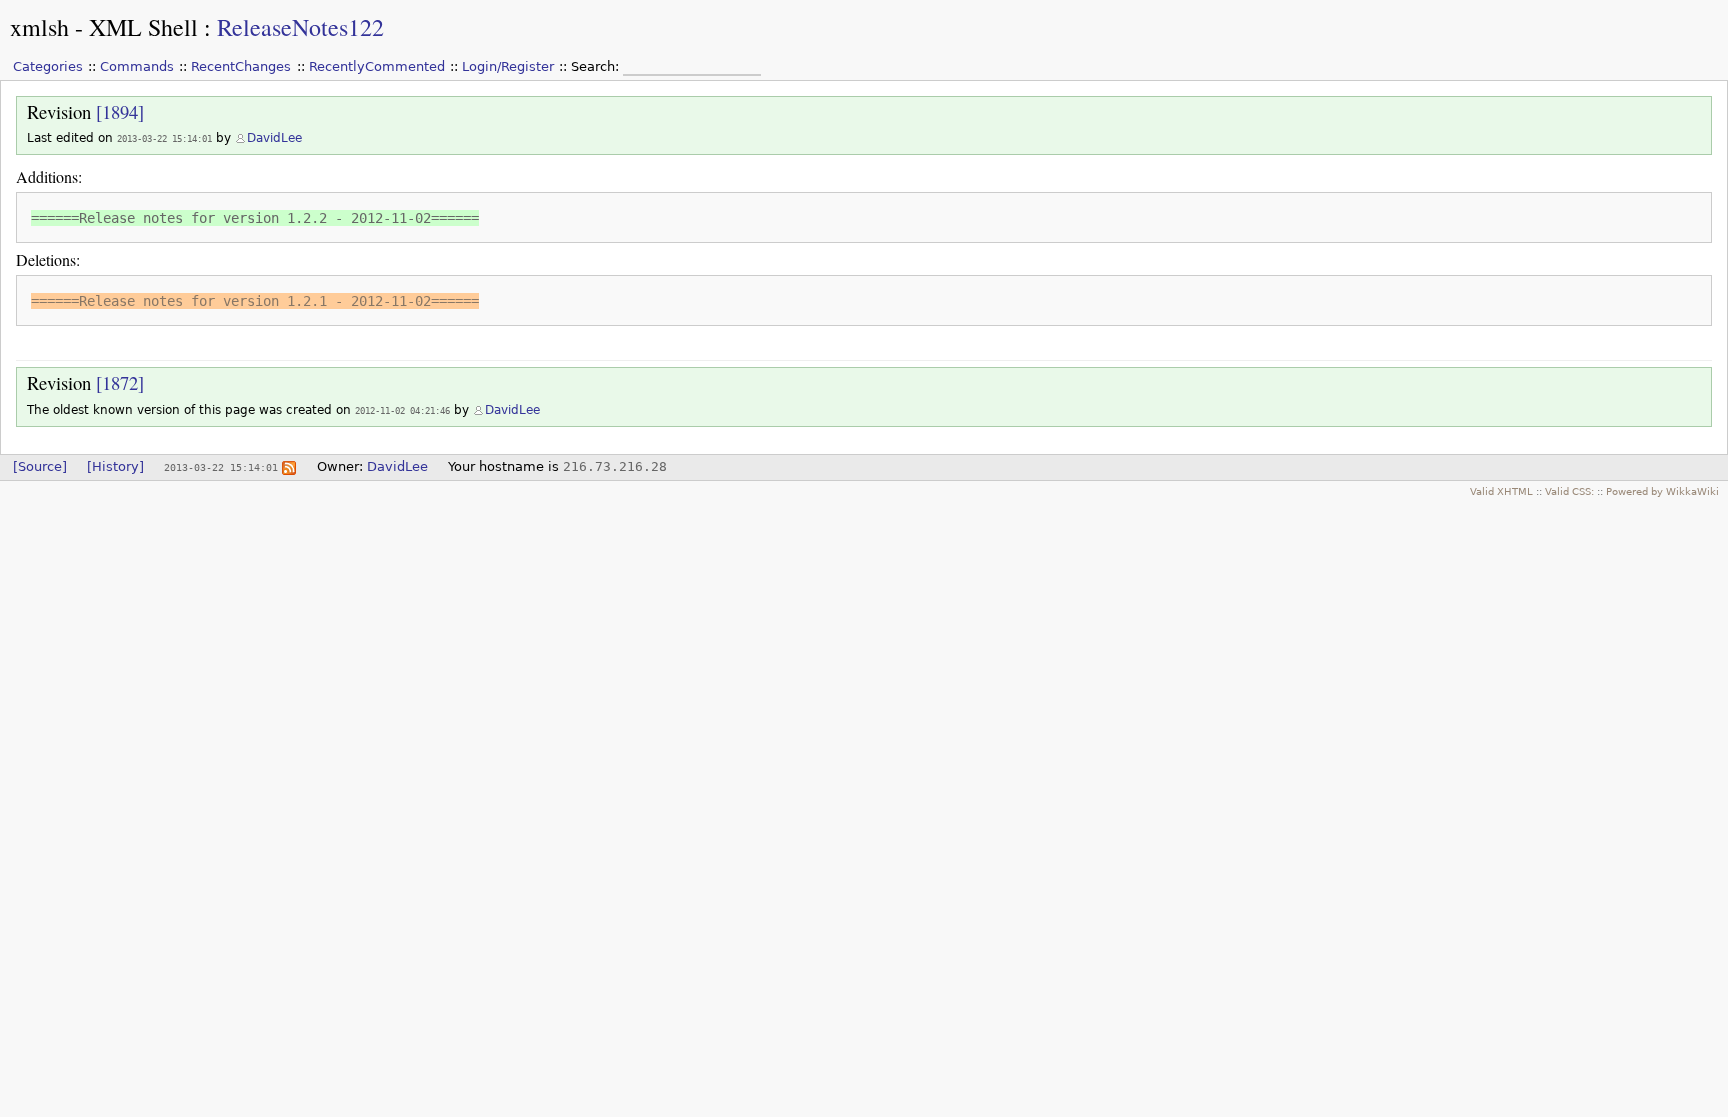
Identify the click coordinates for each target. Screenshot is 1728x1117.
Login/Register (508, 66)
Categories (48, 66)
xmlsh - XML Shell (104, 27)
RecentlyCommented (377, 66)
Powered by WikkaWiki (1662, 491)
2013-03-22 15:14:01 (164, 138)
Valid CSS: (1569, 491)
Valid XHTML (1501, 491)
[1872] (120, 382)
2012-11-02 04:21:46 (402, 410)
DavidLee (274, 138)
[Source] (40, 466)
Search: (597, 66)
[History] (115, 466)
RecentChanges (241, 66)
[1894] (120, 111)
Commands (137, 66)
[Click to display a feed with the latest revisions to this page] (289, 466)
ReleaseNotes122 (300, 27)
